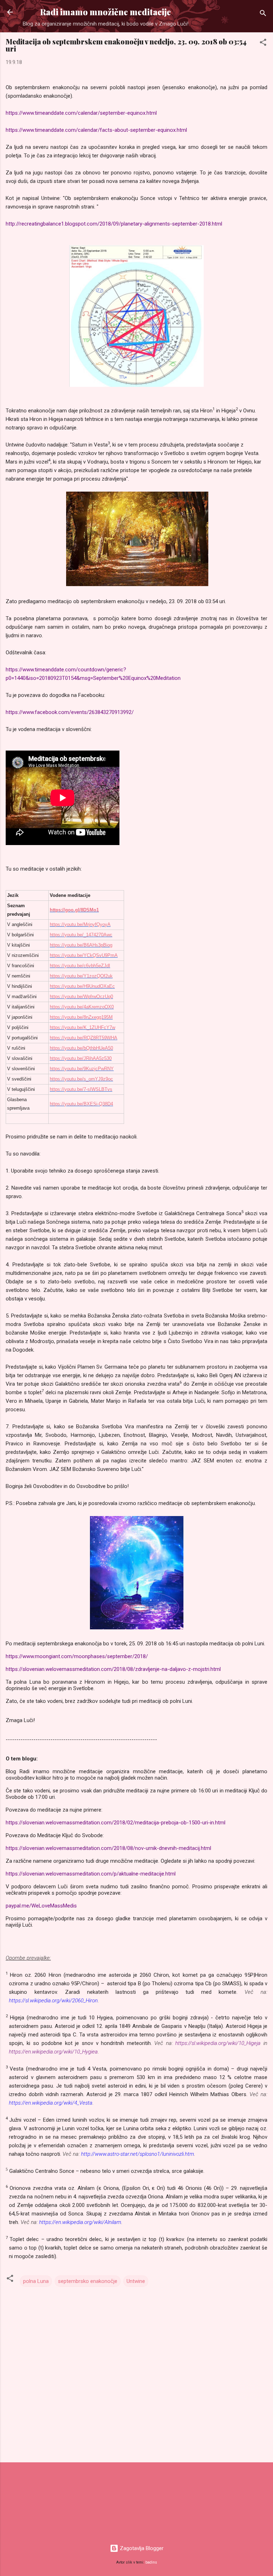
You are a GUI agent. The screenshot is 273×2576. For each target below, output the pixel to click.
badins (151, 2562)
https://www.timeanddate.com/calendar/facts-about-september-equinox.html (96, 130)
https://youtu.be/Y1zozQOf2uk (81, 976)
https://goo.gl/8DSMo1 (74, 910)
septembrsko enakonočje (88, 2281)
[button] (263, 44)
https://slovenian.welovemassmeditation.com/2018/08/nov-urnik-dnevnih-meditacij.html (108, 1848)
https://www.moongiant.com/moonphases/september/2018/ (77, 1656)
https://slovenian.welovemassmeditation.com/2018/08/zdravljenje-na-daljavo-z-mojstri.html (113, 1669)
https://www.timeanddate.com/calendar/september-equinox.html (81, 113)
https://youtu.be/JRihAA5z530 (81, 1058)
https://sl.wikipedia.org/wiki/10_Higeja (218, 2043)
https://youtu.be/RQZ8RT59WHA (84, 1038)
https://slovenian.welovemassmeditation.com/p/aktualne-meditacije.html (91, 1874)
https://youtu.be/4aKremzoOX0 (82, 1007)
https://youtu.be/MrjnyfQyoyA (80, 924)
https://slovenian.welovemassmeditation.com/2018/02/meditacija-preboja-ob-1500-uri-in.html (116, 1823)
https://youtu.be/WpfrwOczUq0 (81, 997)
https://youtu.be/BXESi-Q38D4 (81, 1104)
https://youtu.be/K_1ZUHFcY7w (82, 1027)
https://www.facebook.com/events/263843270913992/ (70, 712)
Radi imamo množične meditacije (106, 12)
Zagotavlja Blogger (141, 2548)
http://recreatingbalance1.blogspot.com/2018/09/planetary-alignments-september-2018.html (115, 224)
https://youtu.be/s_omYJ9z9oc (81, 1079)
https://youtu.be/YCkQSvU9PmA (84, 955)
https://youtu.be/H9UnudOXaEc (82, 986)
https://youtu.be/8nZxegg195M (81, 1017)
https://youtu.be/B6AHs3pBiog (81, 945)
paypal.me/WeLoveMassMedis (41, 1906)
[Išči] (263, 14)
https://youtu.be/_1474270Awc (81, 935)
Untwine (136, 2281)
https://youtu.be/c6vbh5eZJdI (80, 966)
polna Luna (36, 2281)
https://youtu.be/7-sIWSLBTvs (81, 1089)
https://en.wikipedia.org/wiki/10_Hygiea (53, 2052)
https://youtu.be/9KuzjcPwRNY (82, 1069)
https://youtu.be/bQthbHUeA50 (81, 1048)
